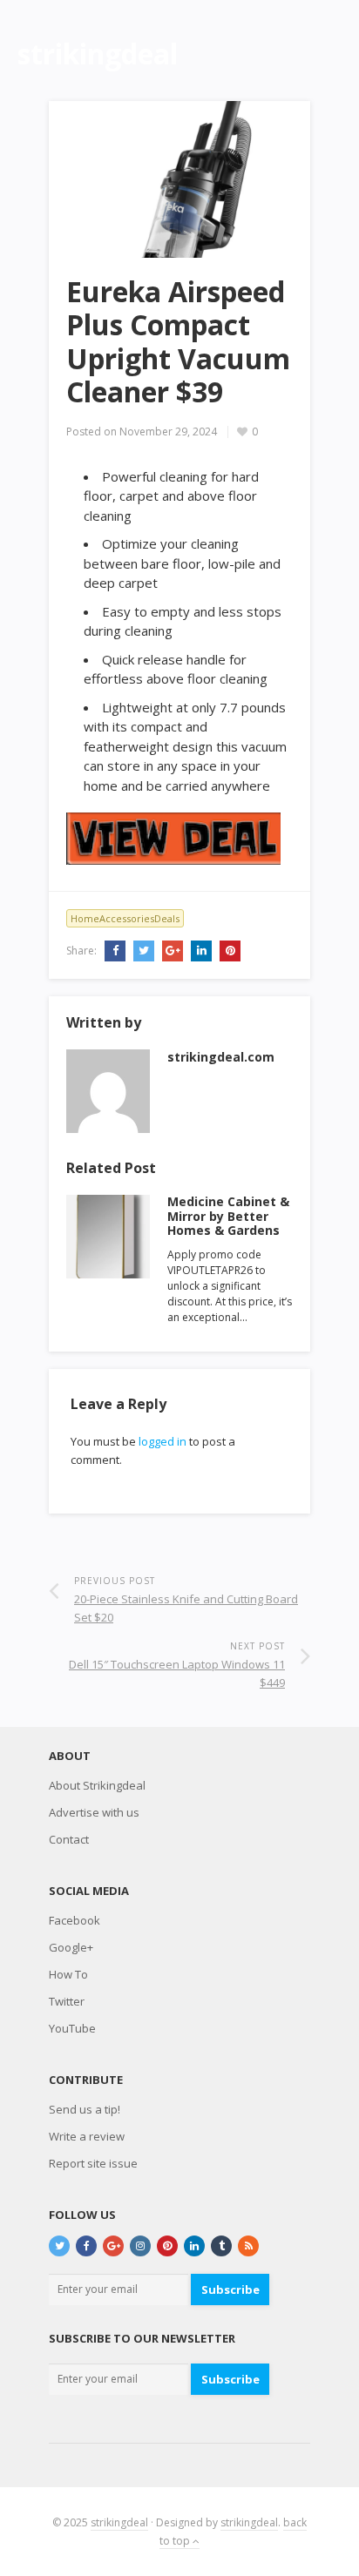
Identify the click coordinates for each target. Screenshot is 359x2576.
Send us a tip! (85, 2109)
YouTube (72, 2028)
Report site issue (93, 2163)
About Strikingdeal (97, 1785)
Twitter (67, 2001)
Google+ (71, 1947)
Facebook (75, 1920)
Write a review (87, 2136)
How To (68, 1974)
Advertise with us (94, 1812)
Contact (69, 1839)
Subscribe (230, 2289)
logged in (163, 1441)
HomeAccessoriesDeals (125, 918)
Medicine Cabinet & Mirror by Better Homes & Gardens (228, 1216)
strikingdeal (119, 2522)
